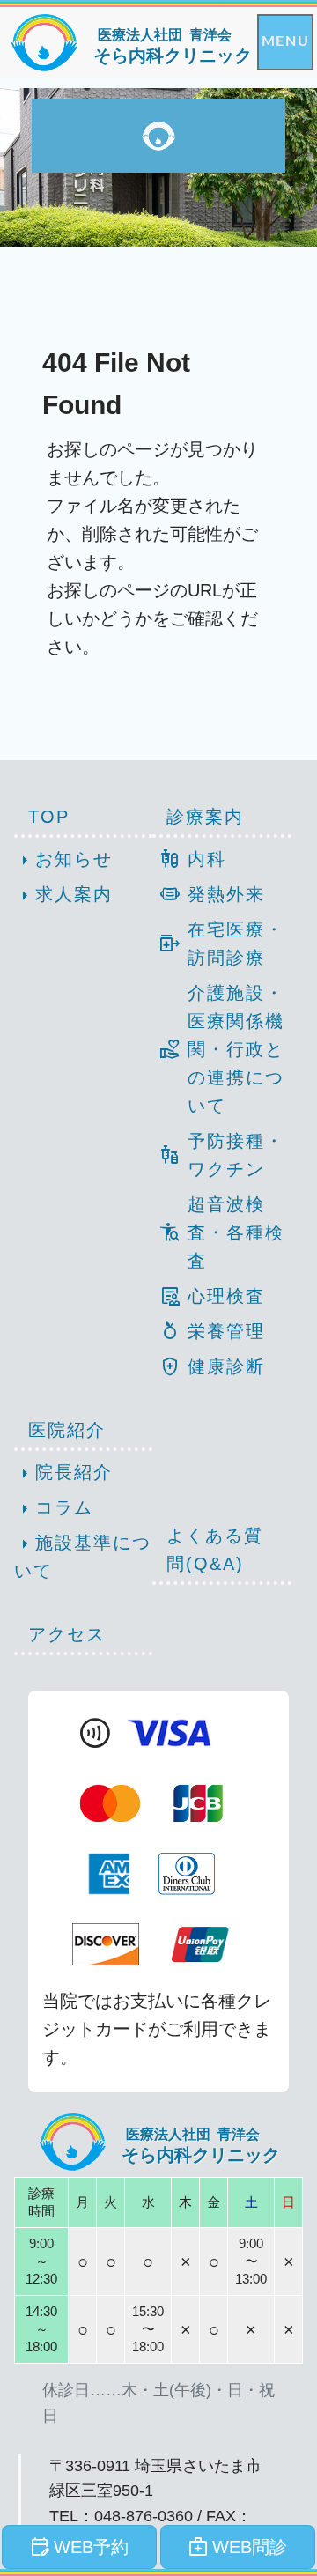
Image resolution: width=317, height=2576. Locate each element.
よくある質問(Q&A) (215, 1550)
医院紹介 (67, 1430)
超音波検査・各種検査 (222, 1232)
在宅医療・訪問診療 (222, 944)
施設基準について (83, 1556)
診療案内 (205, 817)
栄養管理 (212, 1331)
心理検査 (212, 1296)
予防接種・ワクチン (222, 1155)
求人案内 (63, 896)
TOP (49, 817)
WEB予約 (79, 2547)
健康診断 (212, 1366)
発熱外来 (212, 894)
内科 (193, 859)
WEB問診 (237, 2547)
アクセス (67, 1634)
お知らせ (63, 861)
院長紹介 (63, 1474)
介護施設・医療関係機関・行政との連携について (222, 1049)
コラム (54, 1509)
